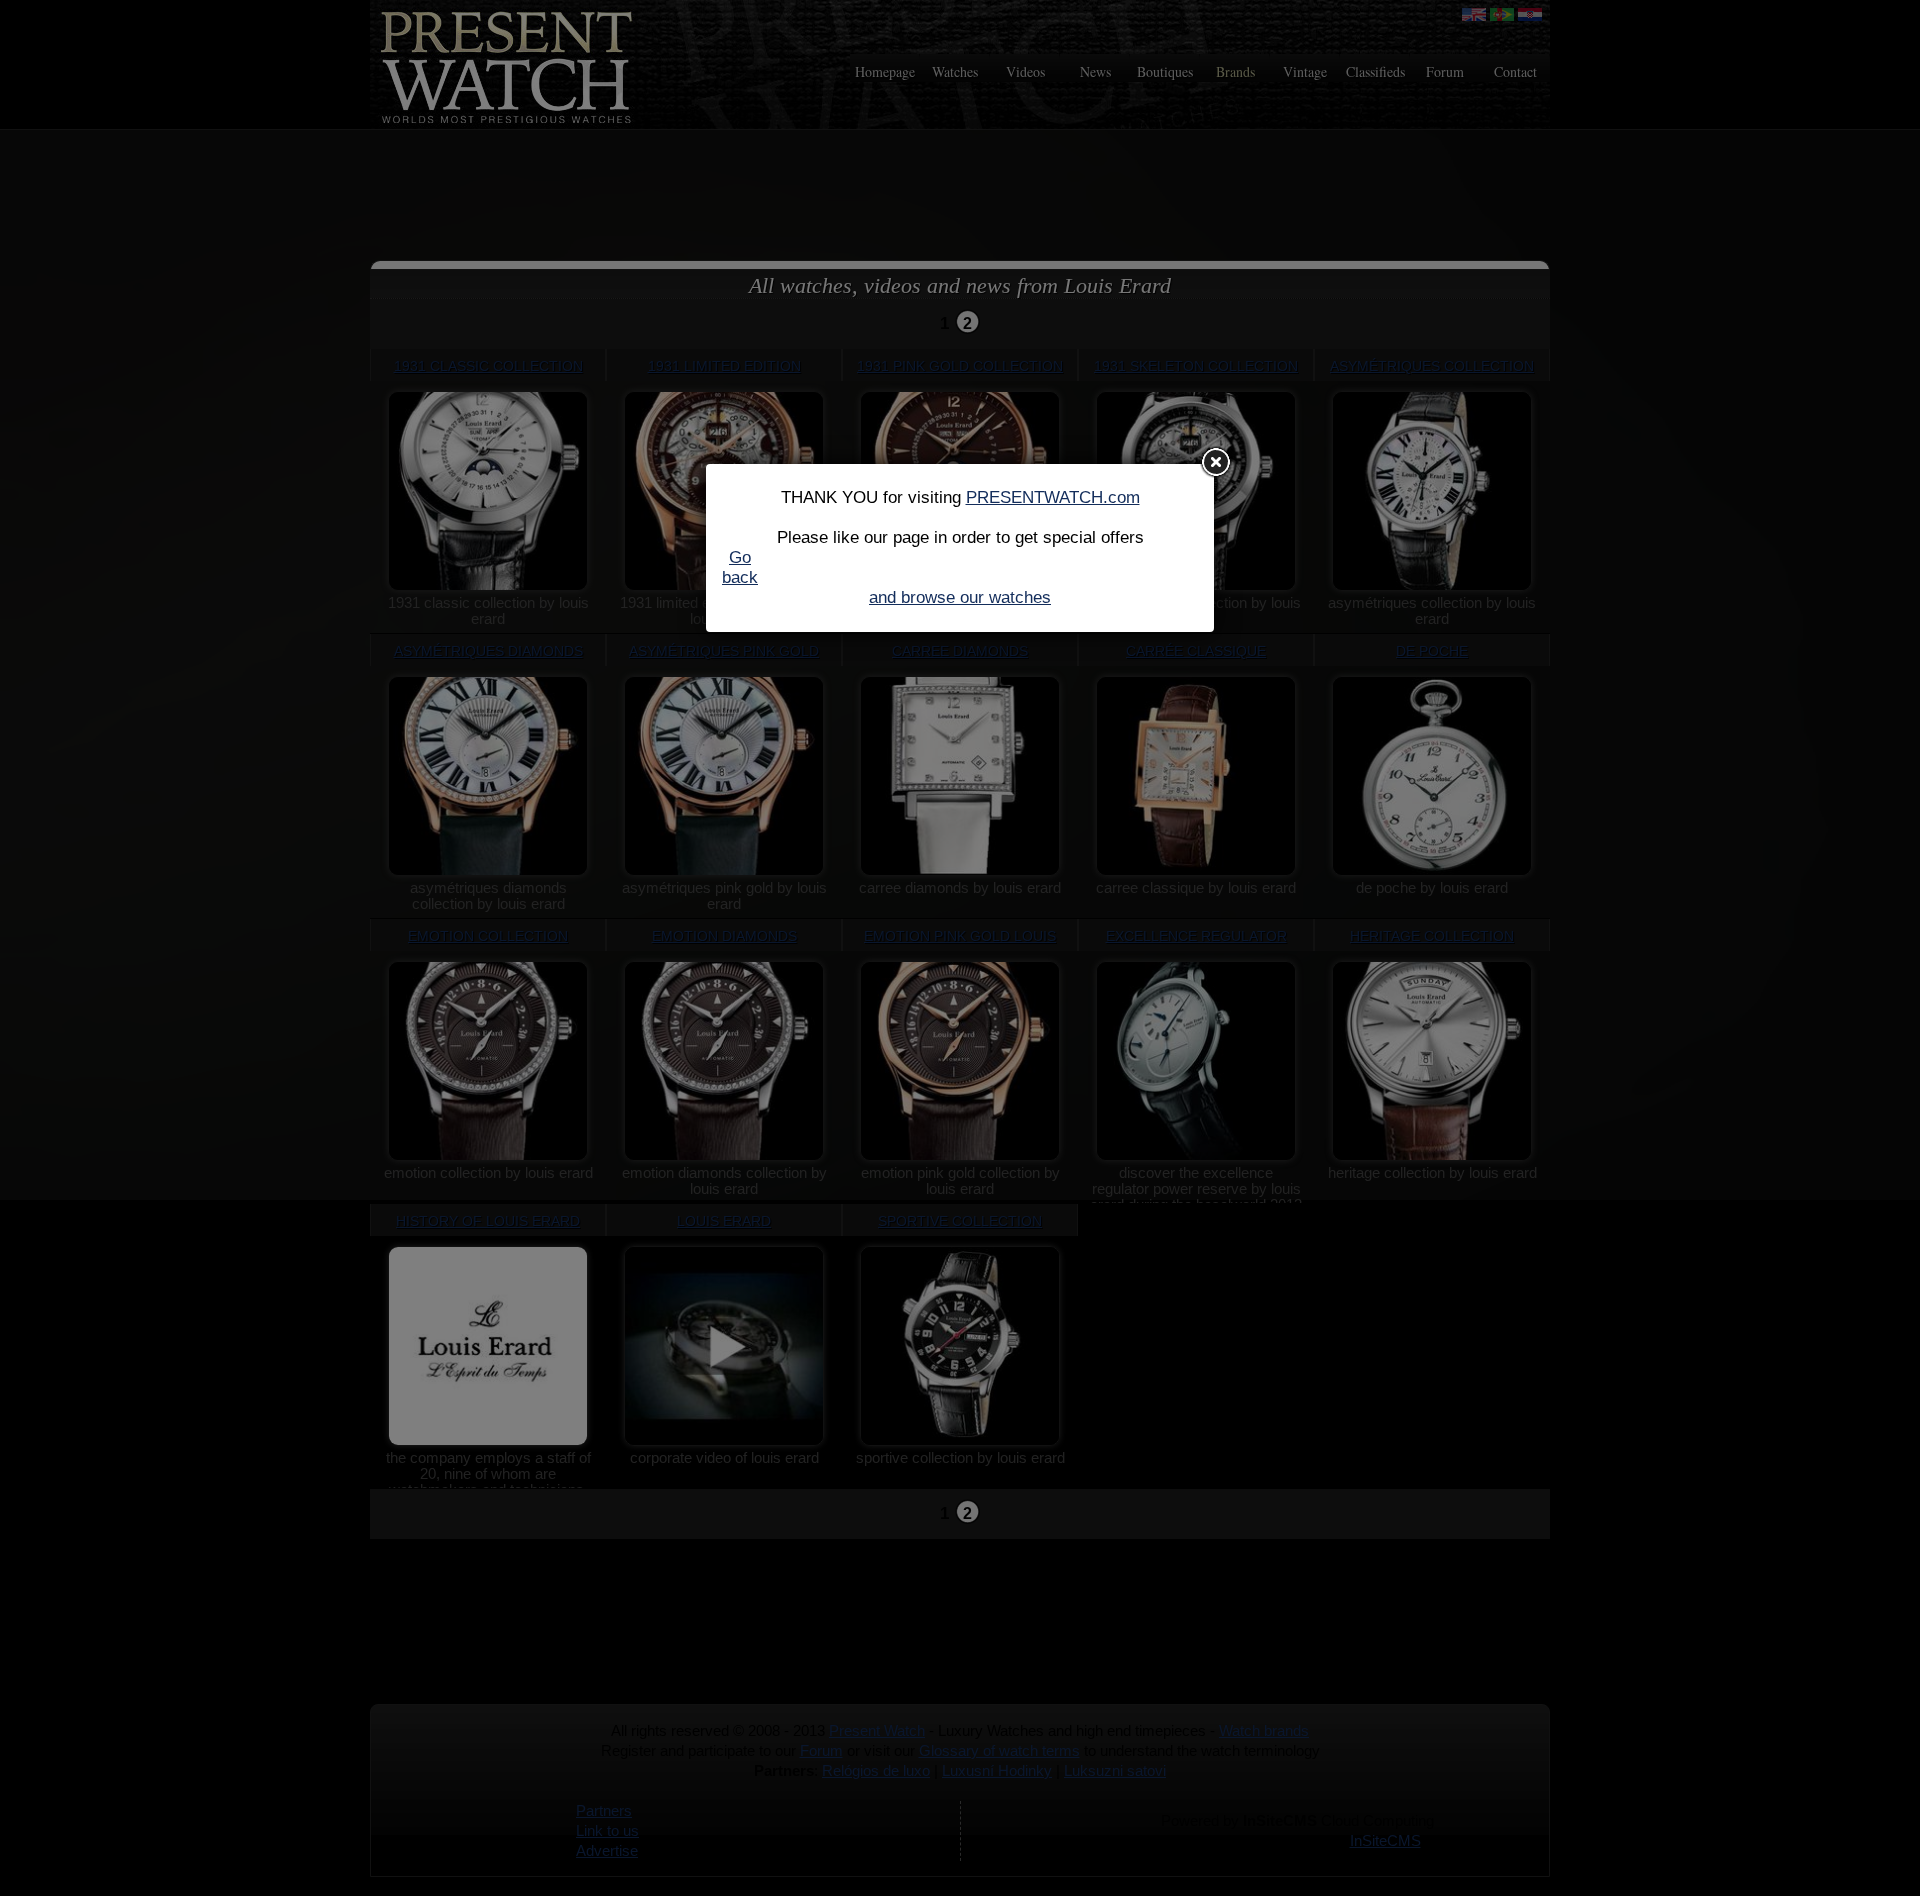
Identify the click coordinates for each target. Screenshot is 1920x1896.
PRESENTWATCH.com (1053, 497)
